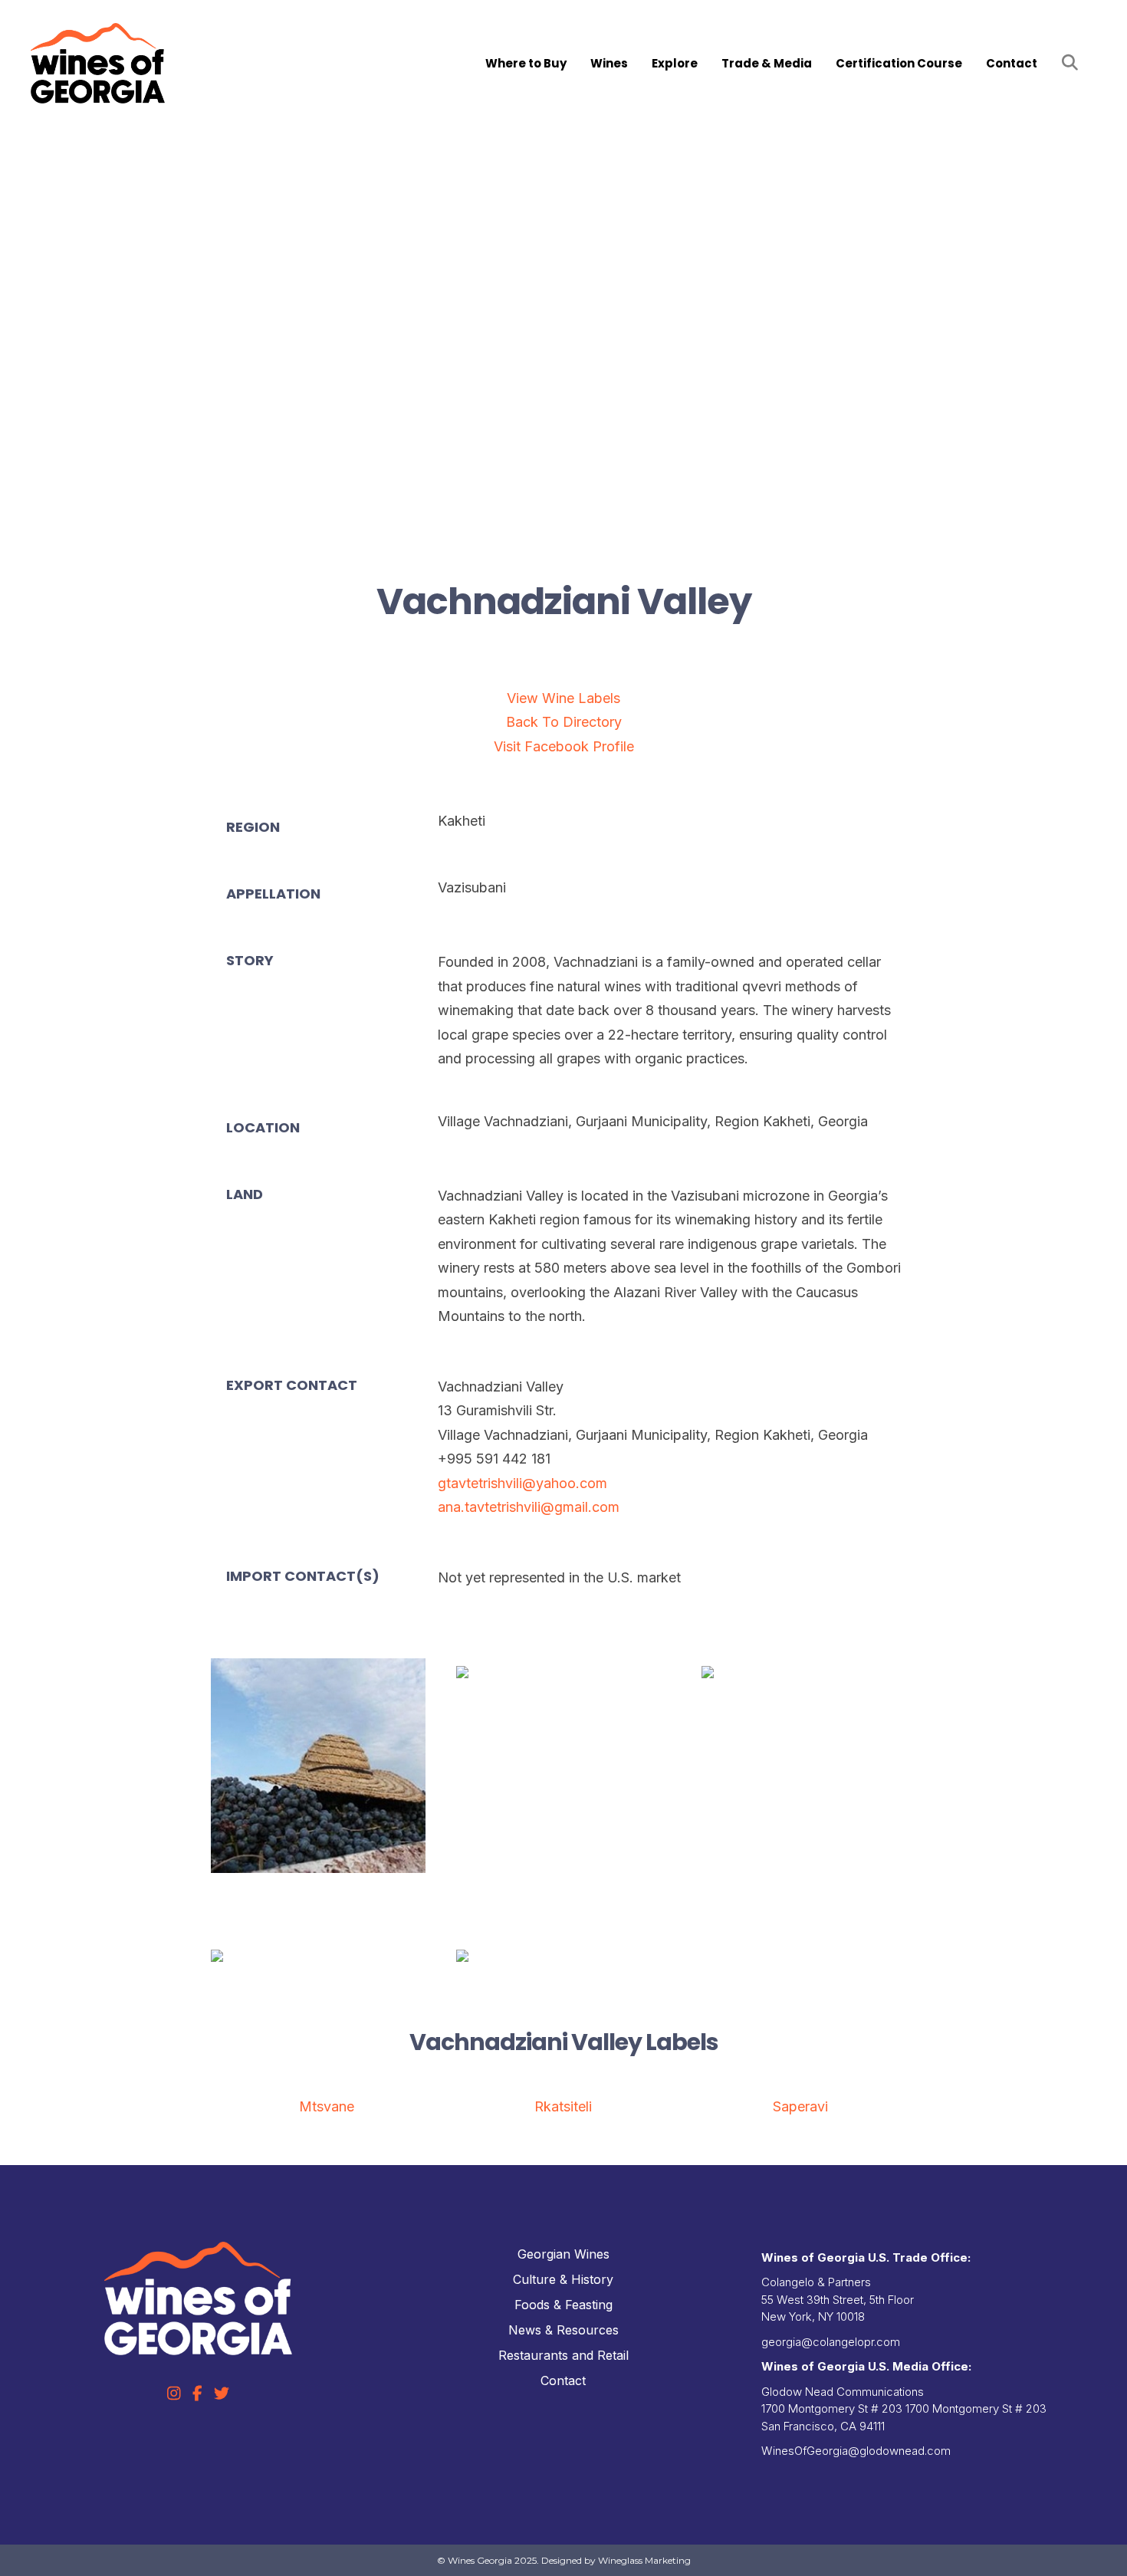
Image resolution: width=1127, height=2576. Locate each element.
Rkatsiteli (563, 2106)
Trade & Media (767, 63)
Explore (675, 63)
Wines (609, 63)
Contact (1012, 63)
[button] (1073, 63)
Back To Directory (564, 722)
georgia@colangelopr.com (831, 2342)
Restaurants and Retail (563, 2355)
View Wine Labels (563, 698)
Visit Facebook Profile (564, 746)
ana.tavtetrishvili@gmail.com (529, 1507)
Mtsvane (327, 2106)
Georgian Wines (563, 2254)
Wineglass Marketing (644, 2560)
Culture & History (563, 2279)
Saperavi (800, 2106)
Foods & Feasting (563, 2305)
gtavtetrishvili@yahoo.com (522, 1483)
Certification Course (899, 63)
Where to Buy (526, 63)
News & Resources (563, 2330)
